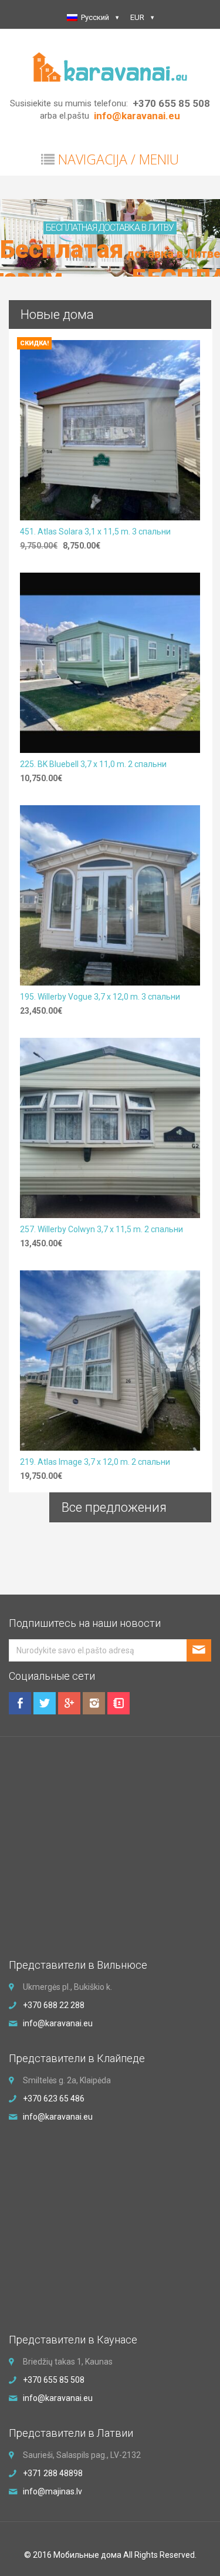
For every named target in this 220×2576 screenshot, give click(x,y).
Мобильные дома (87, 2555)
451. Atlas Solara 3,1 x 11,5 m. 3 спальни (95, 532)
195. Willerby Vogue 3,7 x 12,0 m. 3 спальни (100, 997)
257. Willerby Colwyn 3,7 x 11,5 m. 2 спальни (101, 1229)
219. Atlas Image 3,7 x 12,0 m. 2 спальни (95, 1462)
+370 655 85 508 (171, 103)
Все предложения (114, 1507)
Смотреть (110, 427)
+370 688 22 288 (54, 2005)
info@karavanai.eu (58, 2023)
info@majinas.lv (53, 2491)
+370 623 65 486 (54, 2099)
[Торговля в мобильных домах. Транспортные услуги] (110, 66)
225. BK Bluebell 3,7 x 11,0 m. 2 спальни (93, 764)
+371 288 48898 (53, 2473)
